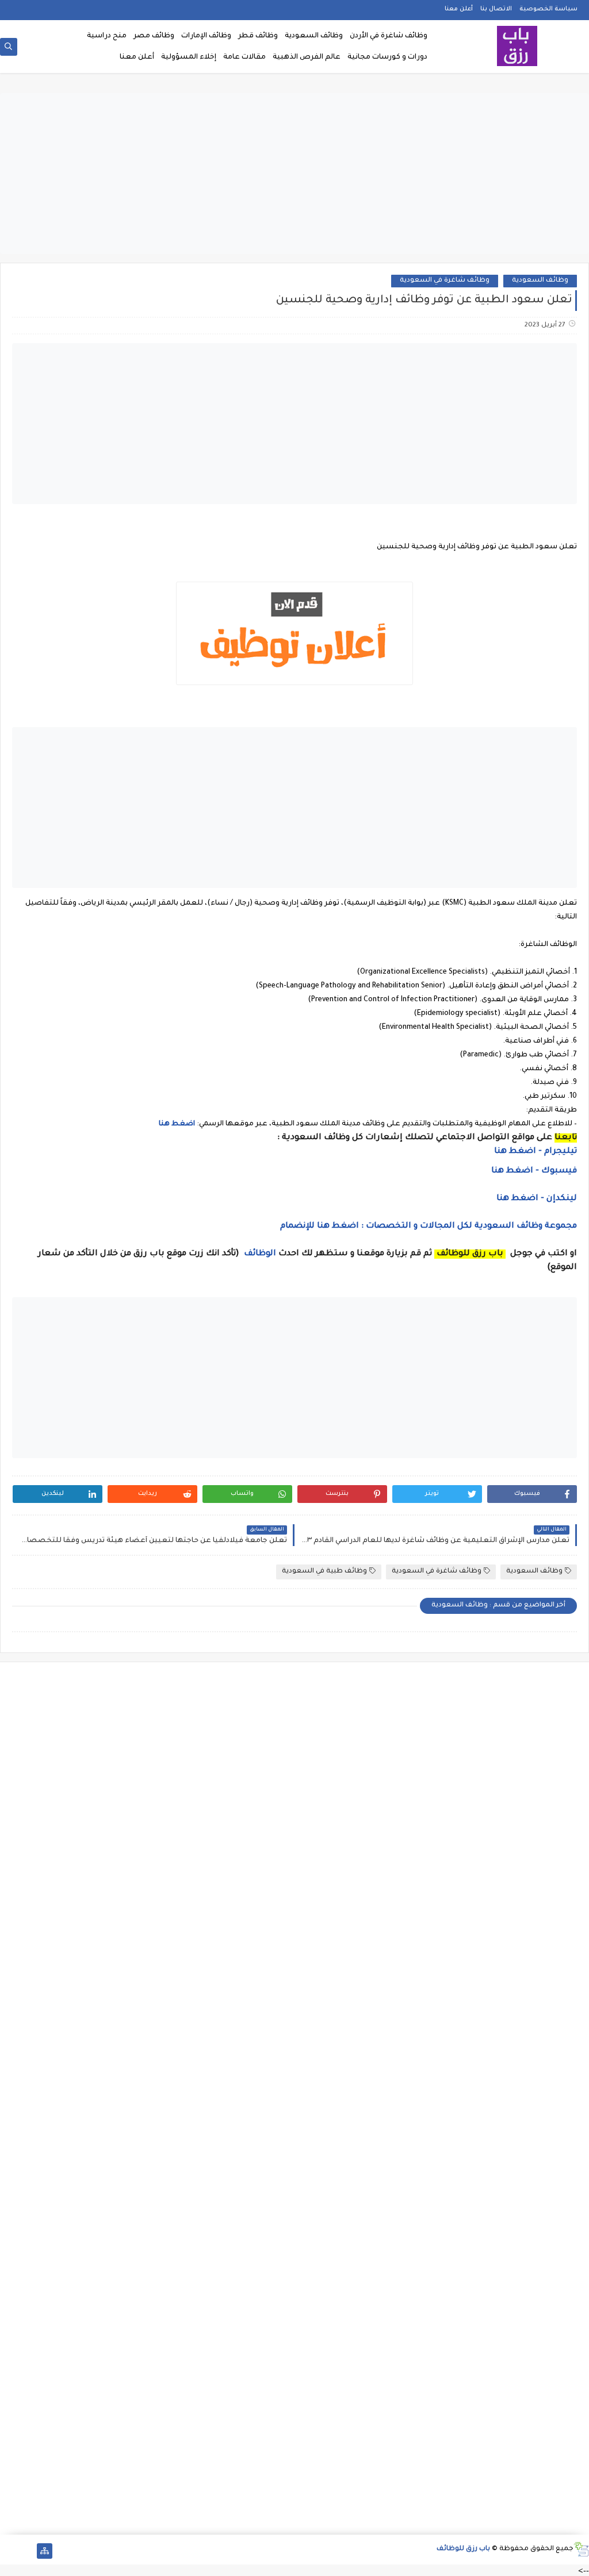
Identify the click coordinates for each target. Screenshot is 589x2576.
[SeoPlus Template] (581, 2549)
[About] (26, 2551)
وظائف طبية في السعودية (324, 1572)
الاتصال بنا (496, 9)
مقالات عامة (244, 57)
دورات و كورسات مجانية (387, 57)
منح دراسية (107, 36)
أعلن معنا (459, 9)
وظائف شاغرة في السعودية (445, 281)
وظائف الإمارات (206, 36)
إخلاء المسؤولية (189, 57)
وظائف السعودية (314, 36)
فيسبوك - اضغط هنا (534, 1171)
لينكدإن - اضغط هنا (537, 1199)
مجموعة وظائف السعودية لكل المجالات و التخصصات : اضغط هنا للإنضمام (427, 1227)
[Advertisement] (294, 174)
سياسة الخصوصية (548, 9)
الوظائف (259, 1254)
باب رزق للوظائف (463, 2549)
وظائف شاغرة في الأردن (389, 36)
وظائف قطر (258, 36)
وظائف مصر (154, 36)
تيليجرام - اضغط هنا (536, 1152)
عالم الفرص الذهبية (307, 57)
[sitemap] (45, 2551)
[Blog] (8, 2551)
